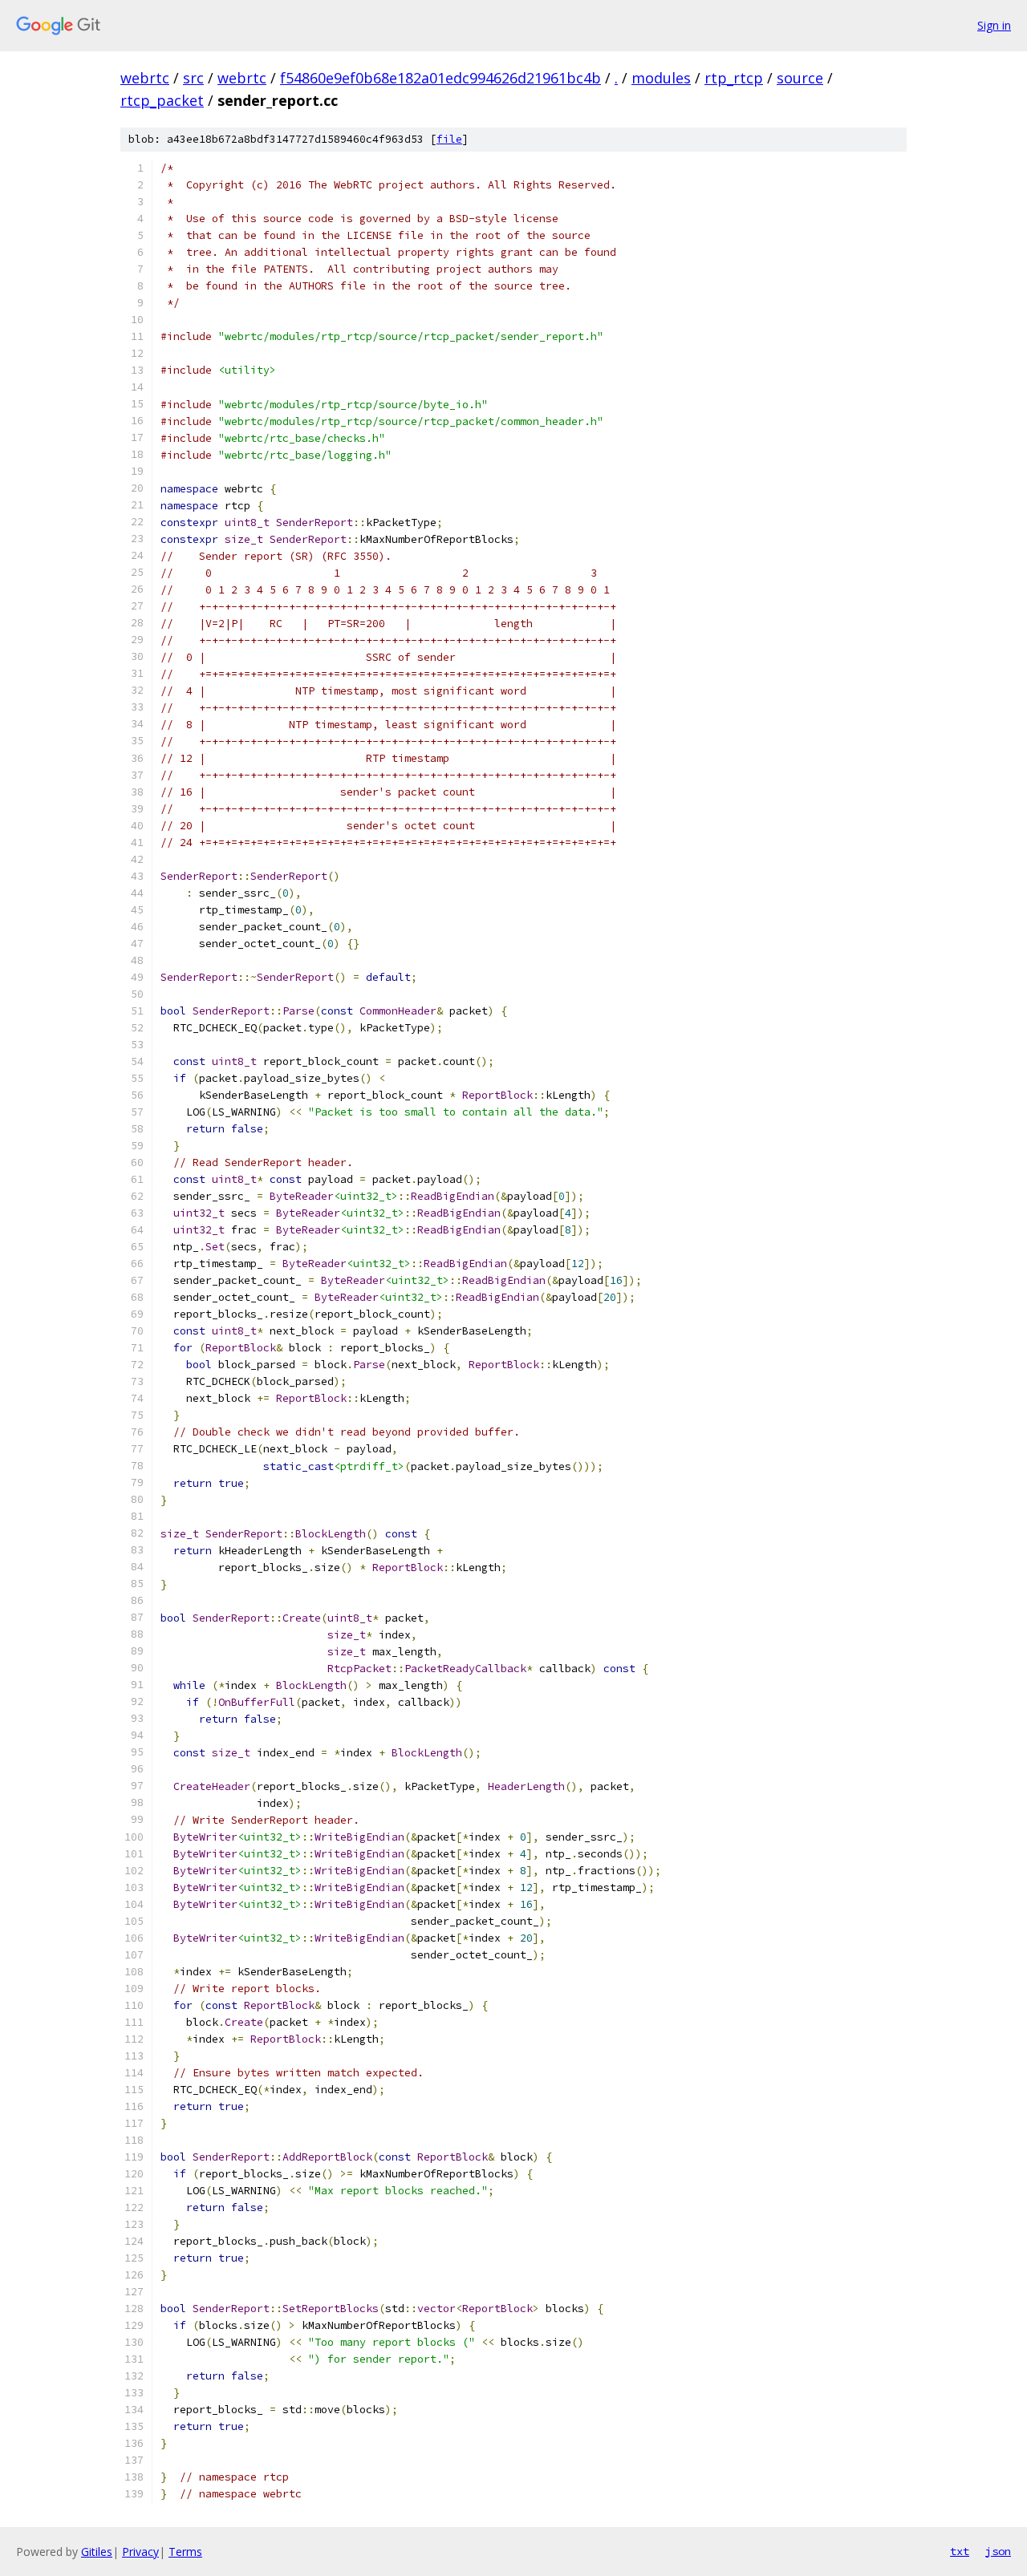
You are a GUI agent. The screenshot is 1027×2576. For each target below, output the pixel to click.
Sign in (994, 25)
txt (960, 2551)
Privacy (140, 2552)
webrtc (145, 78)
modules (661, 78)
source (800, 78)
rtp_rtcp (734, 78)
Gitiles (97, 2552)
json (998, 2551)
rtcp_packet (162, 100)
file (449, 139)
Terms (185, 2552)
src (193, 78)
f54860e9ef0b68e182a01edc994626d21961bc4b (440, 78)
